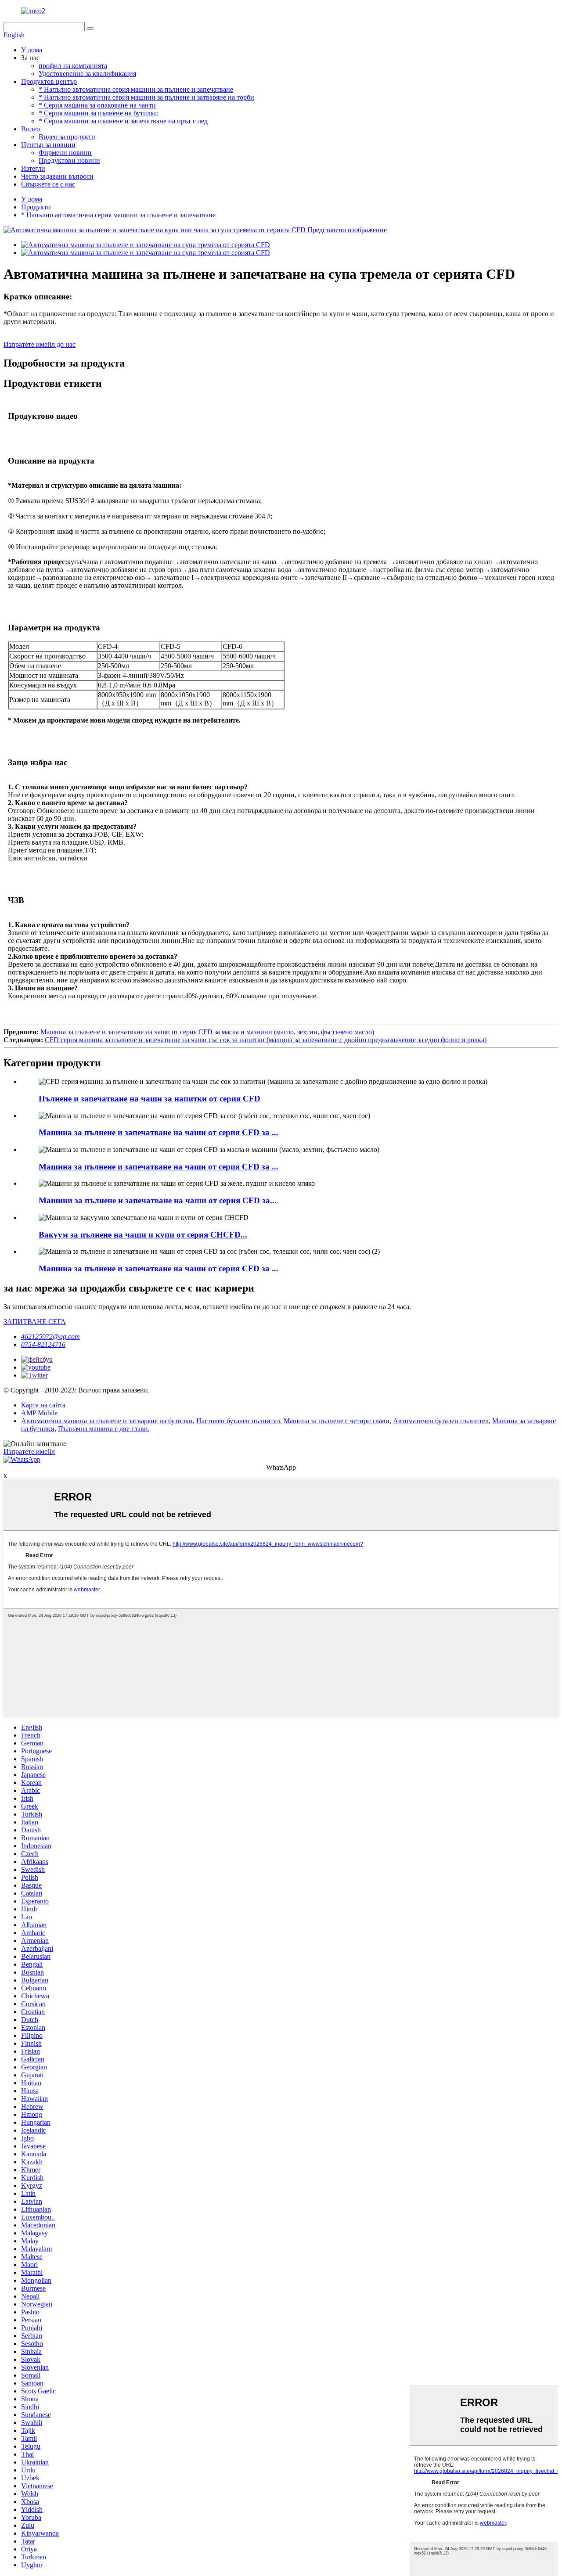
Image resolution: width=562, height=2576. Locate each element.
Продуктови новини (69, 160)
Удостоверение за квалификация (87, 74)
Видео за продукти (67, 137)
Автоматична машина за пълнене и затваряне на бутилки (107, 1421)
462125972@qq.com (50, 1337)
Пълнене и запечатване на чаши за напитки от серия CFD (150, 1099)
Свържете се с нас (48, 184)
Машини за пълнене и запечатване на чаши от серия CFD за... (158, 1200)
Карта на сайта (43, 1405)
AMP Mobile (39, 1413)
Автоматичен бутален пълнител (441, 1421)
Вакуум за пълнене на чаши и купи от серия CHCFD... (143, 1235)
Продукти (36, 207)
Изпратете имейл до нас (40, 344)
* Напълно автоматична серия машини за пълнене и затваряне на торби (146, 97)
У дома (32, 50)
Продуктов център (49, 81)
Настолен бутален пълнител (238, 1421)
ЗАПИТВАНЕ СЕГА (35, 1322)
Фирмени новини (65, 153)
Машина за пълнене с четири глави (337, 1421)
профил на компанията (73, 66)
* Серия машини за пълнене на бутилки (98, 113)
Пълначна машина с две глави (103, 1429)
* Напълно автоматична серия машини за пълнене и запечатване (136, 89)
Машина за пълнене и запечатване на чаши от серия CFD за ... (159, 1132)
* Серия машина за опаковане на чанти (97, 105)
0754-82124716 (43, 1344)
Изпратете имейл (29, 1452)
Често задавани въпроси (57, 176)
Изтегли (33, 168)
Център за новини (48, 145)
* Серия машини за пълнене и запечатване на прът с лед (123, 121)
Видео (31, 129)
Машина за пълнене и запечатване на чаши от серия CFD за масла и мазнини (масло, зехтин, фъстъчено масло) (207, 1032)
